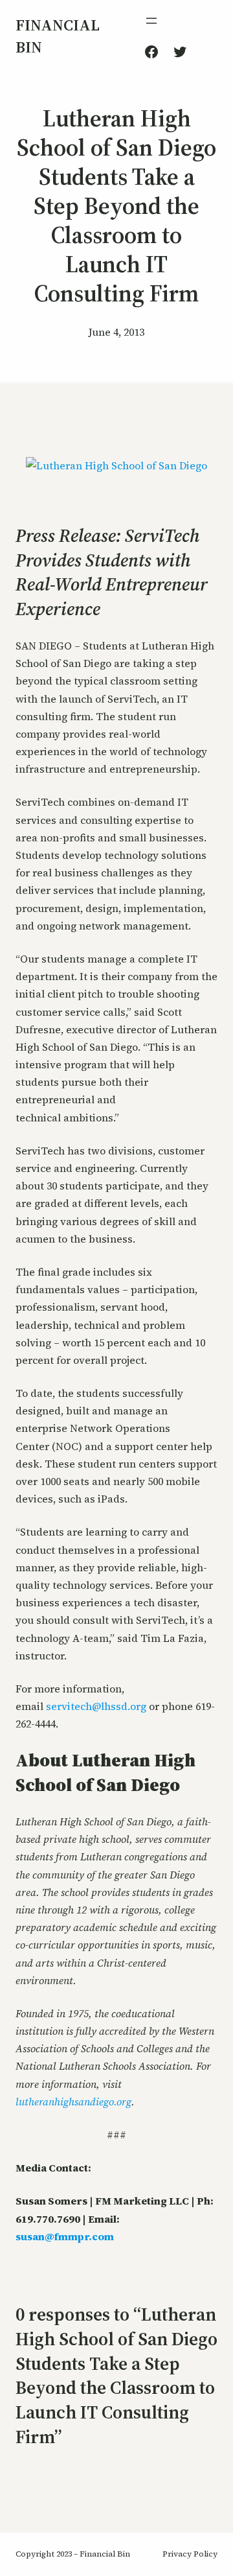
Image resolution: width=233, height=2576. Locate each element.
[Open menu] (151, 21)
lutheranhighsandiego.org (73, 2102)
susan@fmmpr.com (65, 2236)
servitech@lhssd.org (96, 1706)
